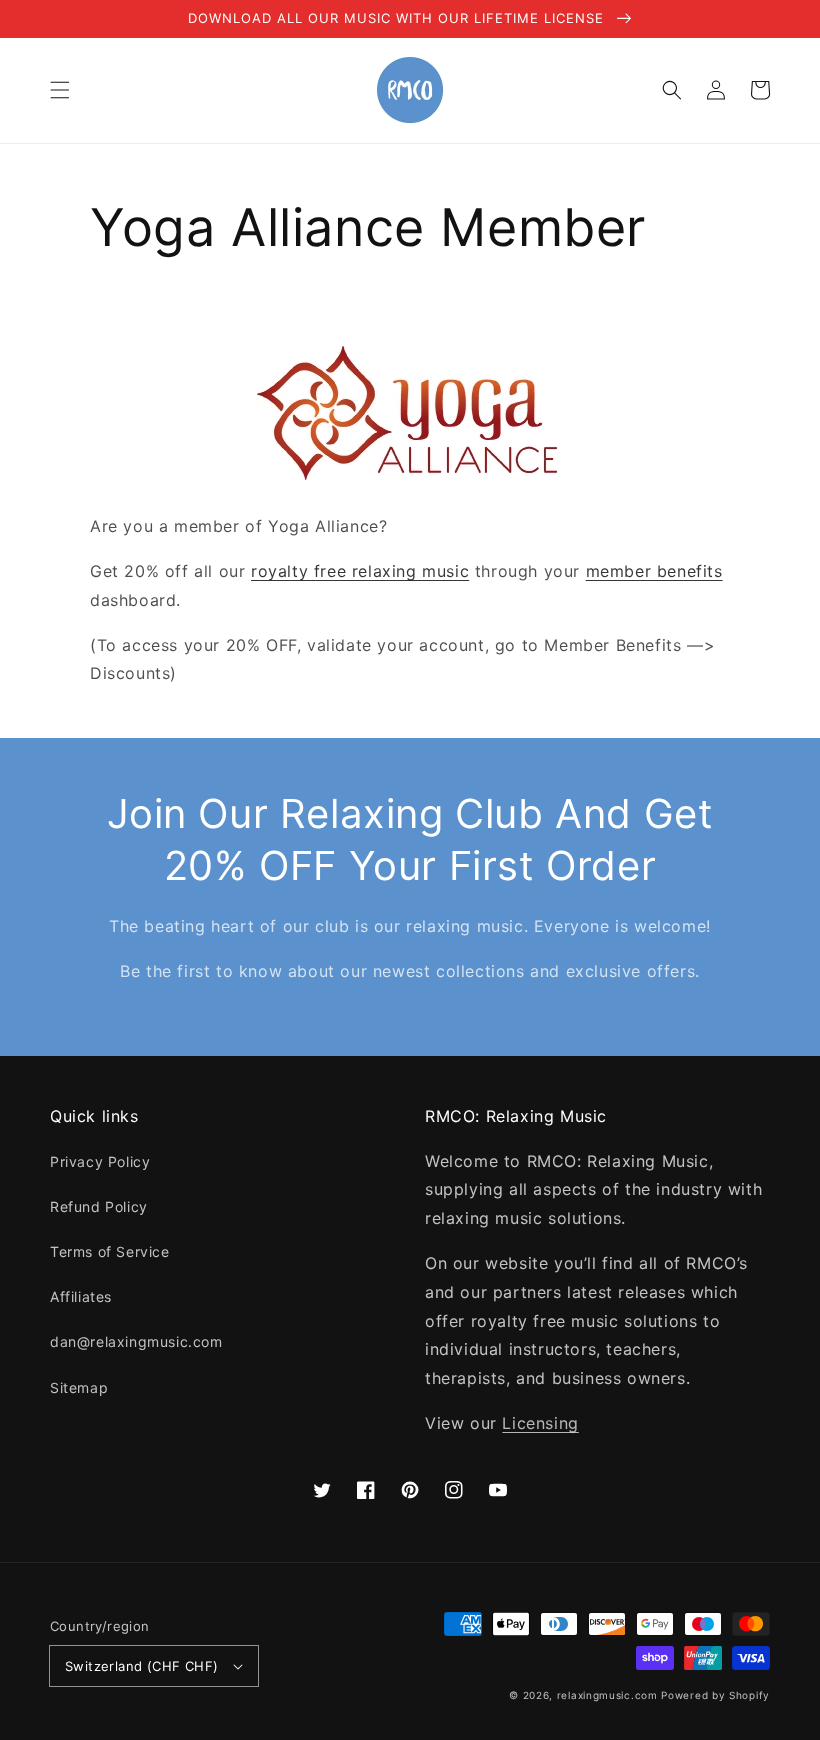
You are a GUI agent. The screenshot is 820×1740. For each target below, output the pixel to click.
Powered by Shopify (715, 1695)
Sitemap (79, 1387)
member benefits (654, 571)
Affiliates (81, 1296)
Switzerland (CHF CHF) (141, 1666)
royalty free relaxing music (360, 571)
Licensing (540, 1423)
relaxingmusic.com (607, 1695)
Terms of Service (110, 1251)
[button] (60, 90)
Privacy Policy (100, 1161)
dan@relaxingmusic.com (136, 1341)
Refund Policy (99, 1206)
